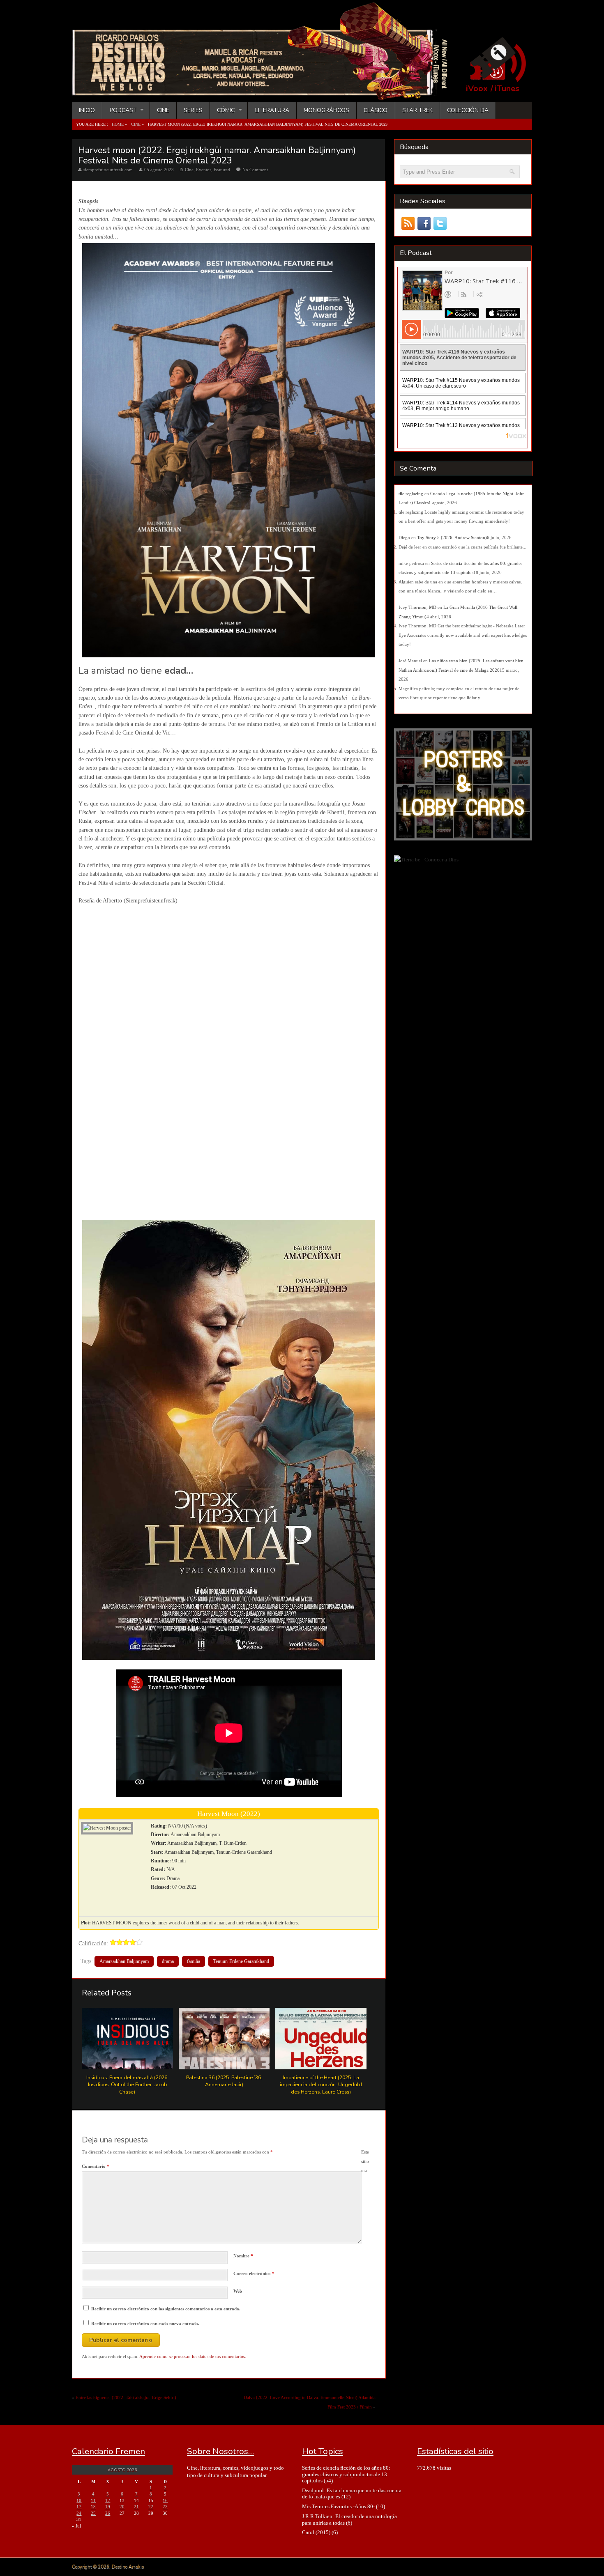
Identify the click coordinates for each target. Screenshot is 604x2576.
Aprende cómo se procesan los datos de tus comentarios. (193, 2356)
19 (108, 2507)
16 (165, 2500)
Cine (163, 110)
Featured (222, 170)
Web (238, 2291)
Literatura (272, 110)
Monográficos (326, 110)
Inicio (87, 110)
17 (79, 2507)
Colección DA (468, 110)
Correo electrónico (254, 2273)
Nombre (243, 2256)
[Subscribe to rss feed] (408, 224)
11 (93, 2500)
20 (122, 2507)
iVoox (477, 89)
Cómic (222, 110)
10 (79, 2500)
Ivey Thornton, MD (417, 607)
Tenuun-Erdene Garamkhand (241, 1961)
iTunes (507, 89)
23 (165, 2507)
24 (79, 2513)
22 (151, 2507)
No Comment (255, 170)
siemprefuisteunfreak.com (108, 170)
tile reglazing (411, 494)
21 (136, 2507)
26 (108, 2513)
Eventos (204, 170)
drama (168, 1961)
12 (108, 2500)
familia (194, 1961)
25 (93, 2513)
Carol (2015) (316, 2532)
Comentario (96, 2166)
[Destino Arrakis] (265, 92)
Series (193, 110)
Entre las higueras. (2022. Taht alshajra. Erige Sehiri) (126, 2397)
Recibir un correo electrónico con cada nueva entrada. (145, 2323)
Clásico (376, 110)
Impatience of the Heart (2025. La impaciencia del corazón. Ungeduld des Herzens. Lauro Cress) (321, 2085)
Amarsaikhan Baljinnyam (124, 1961)
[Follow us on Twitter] (440, 224)
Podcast (119, 110)
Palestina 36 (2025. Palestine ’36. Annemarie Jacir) (224, 2081)
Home (118, 124)
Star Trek (417, 110)
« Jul (76, 2526)
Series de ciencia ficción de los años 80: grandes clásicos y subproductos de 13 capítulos (346, 2474)
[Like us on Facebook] (424, 224)
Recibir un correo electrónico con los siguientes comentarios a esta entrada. (166, 2309)
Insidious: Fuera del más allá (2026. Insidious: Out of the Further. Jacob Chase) (127, 2085)
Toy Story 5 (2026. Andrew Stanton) (452, 537)
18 (93, 2507)
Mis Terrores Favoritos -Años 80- (338, 2506)
